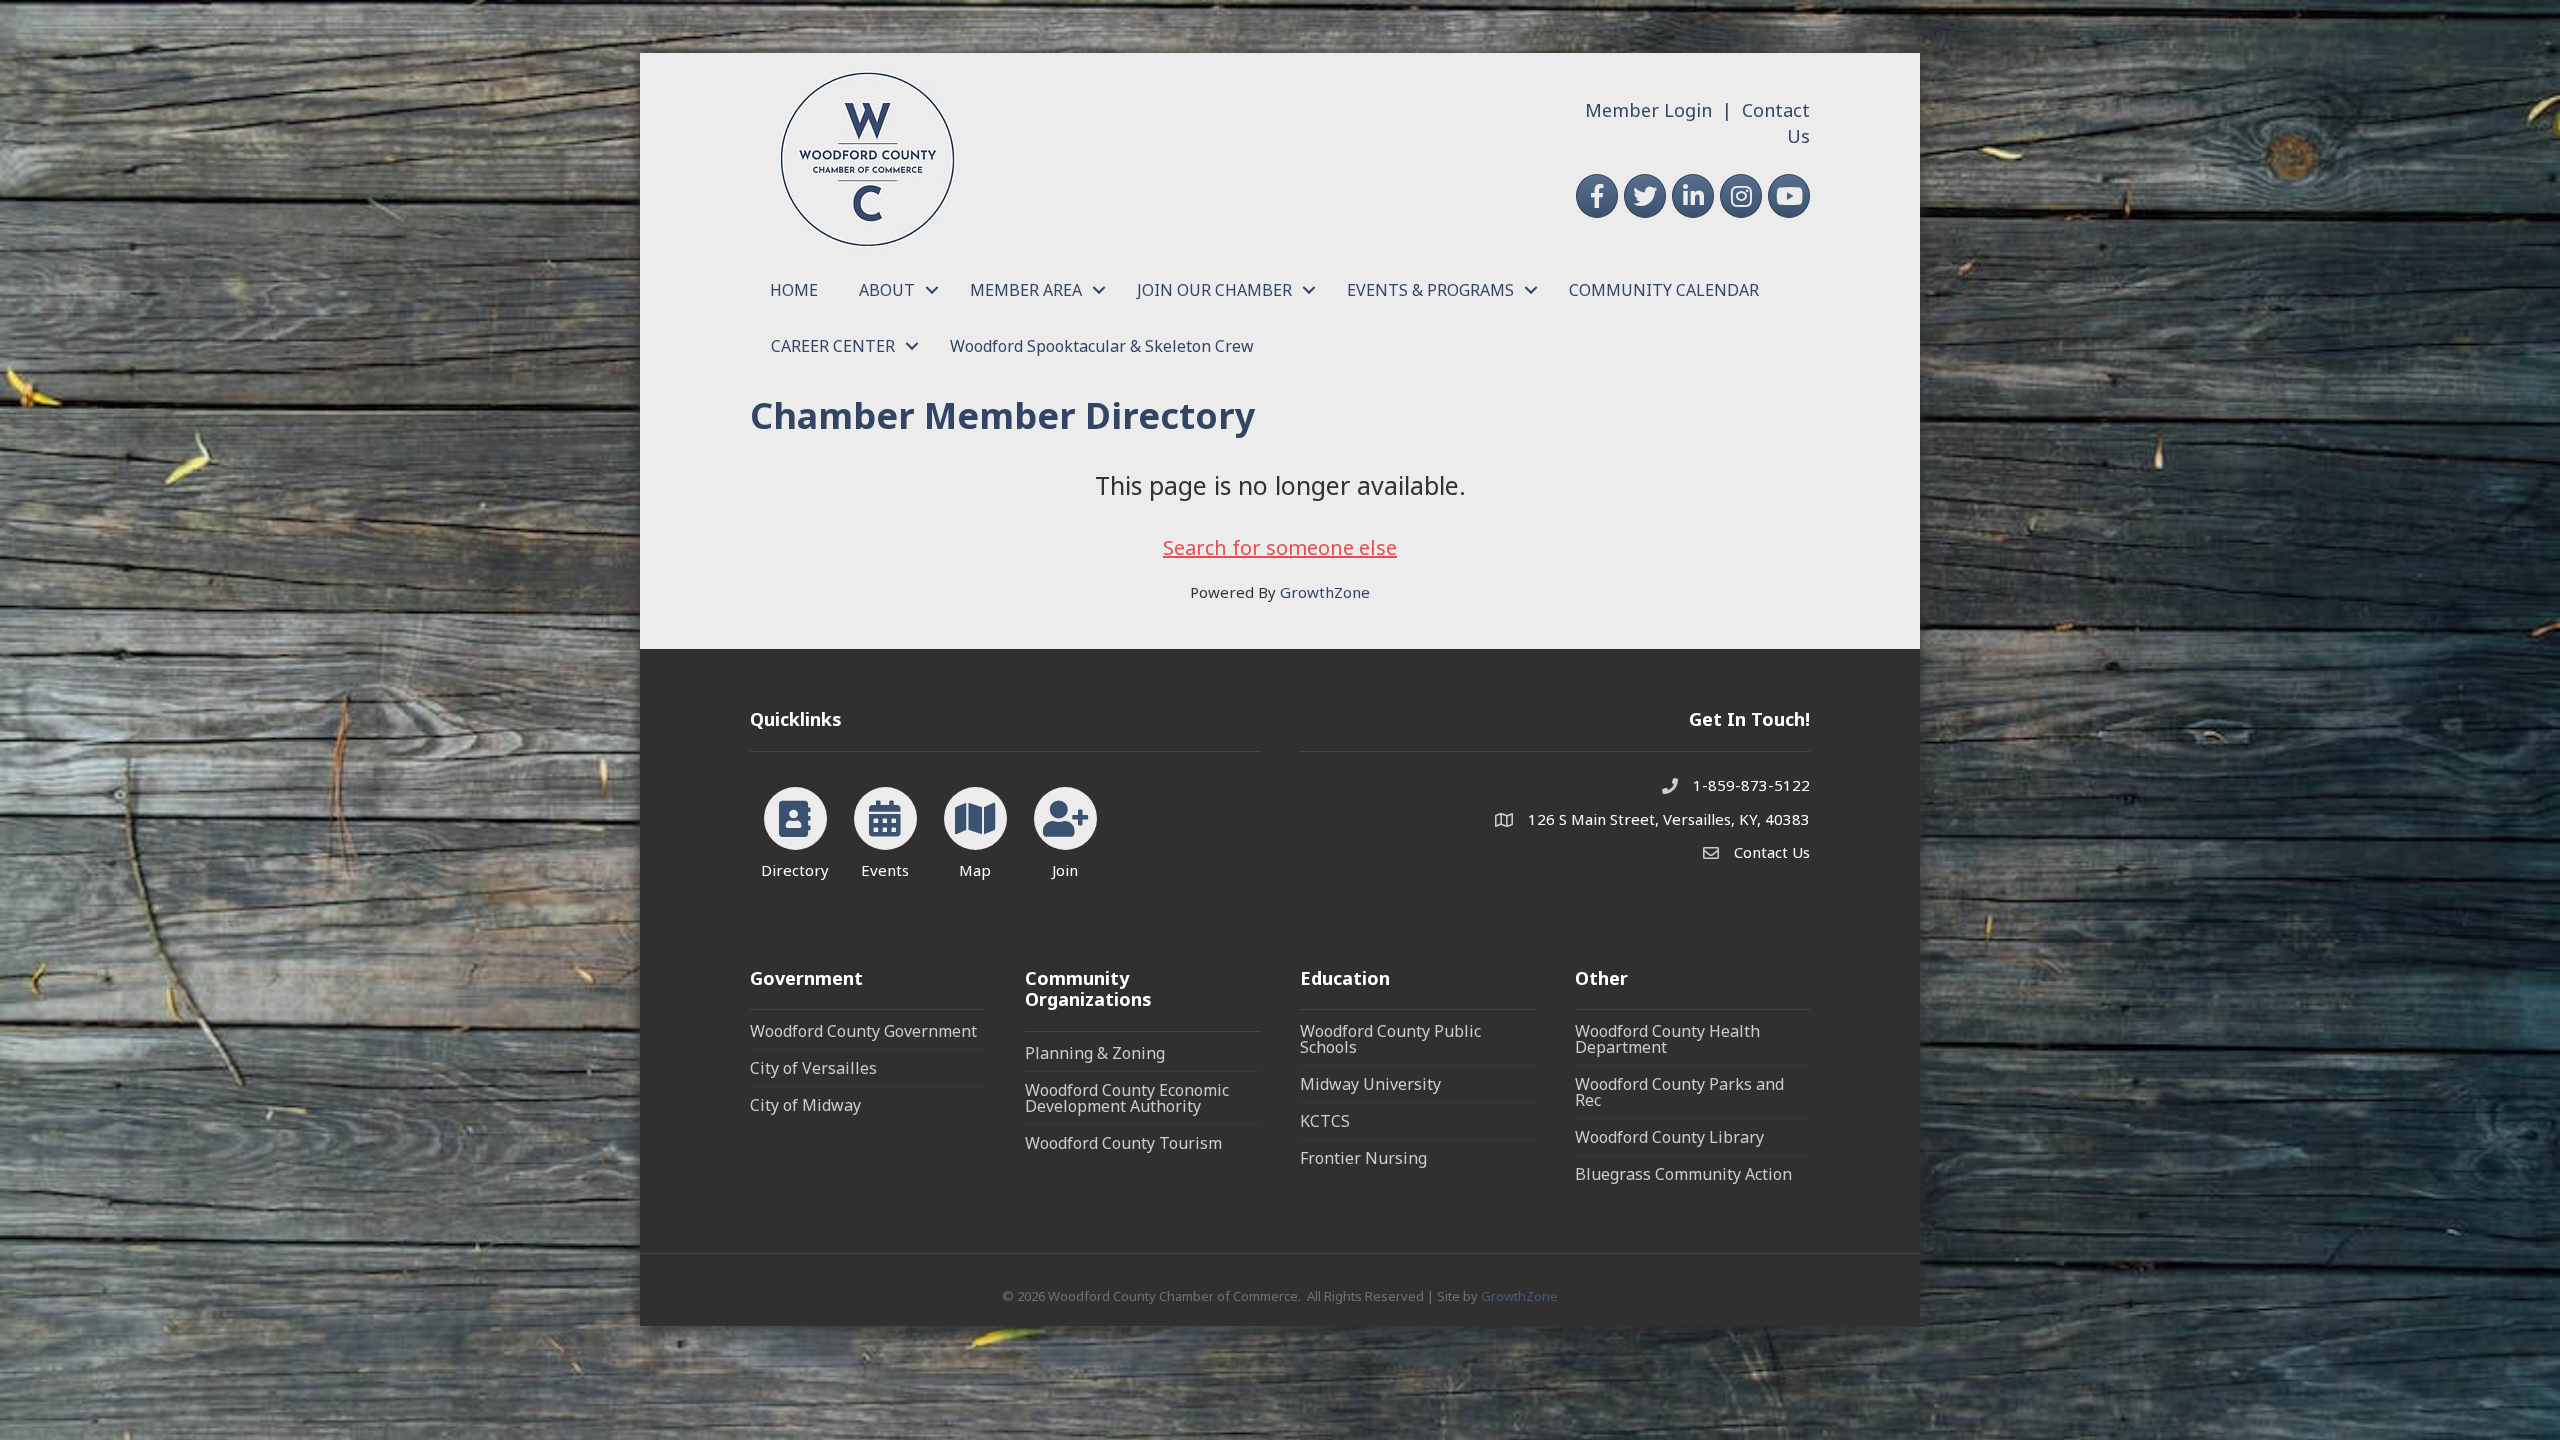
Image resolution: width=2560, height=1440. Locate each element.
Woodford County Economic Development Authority (1127, 1098)
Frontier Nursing (1363, 1158)
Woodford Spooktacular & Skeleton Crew (1102, 346)
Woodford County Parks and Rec (1679, 1092)
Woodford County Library (1669, 1137)
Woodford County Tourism (1123, 1143)
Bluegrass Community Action (1683, 1174)
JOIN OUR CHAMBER (1214, 290)
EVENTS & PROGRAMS (1430, 290)
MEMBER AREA (1026, 290)
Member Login (1648, 110)
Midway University (1370, 1084)
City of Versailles (813, 1068)
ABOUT (887, 290)
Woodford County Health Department (1667, 1039)
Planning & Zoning (1095, 1053)
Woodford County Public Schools (1390, 1039)
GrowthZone (1325, 592)
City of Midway (805, 1105)
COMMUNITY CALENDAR (1664, 290)
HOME (794, 290)
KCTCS (1325, 1121)
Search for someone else (1280, 547)
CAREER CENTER (833, 346)
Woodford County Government (863, 1031)
